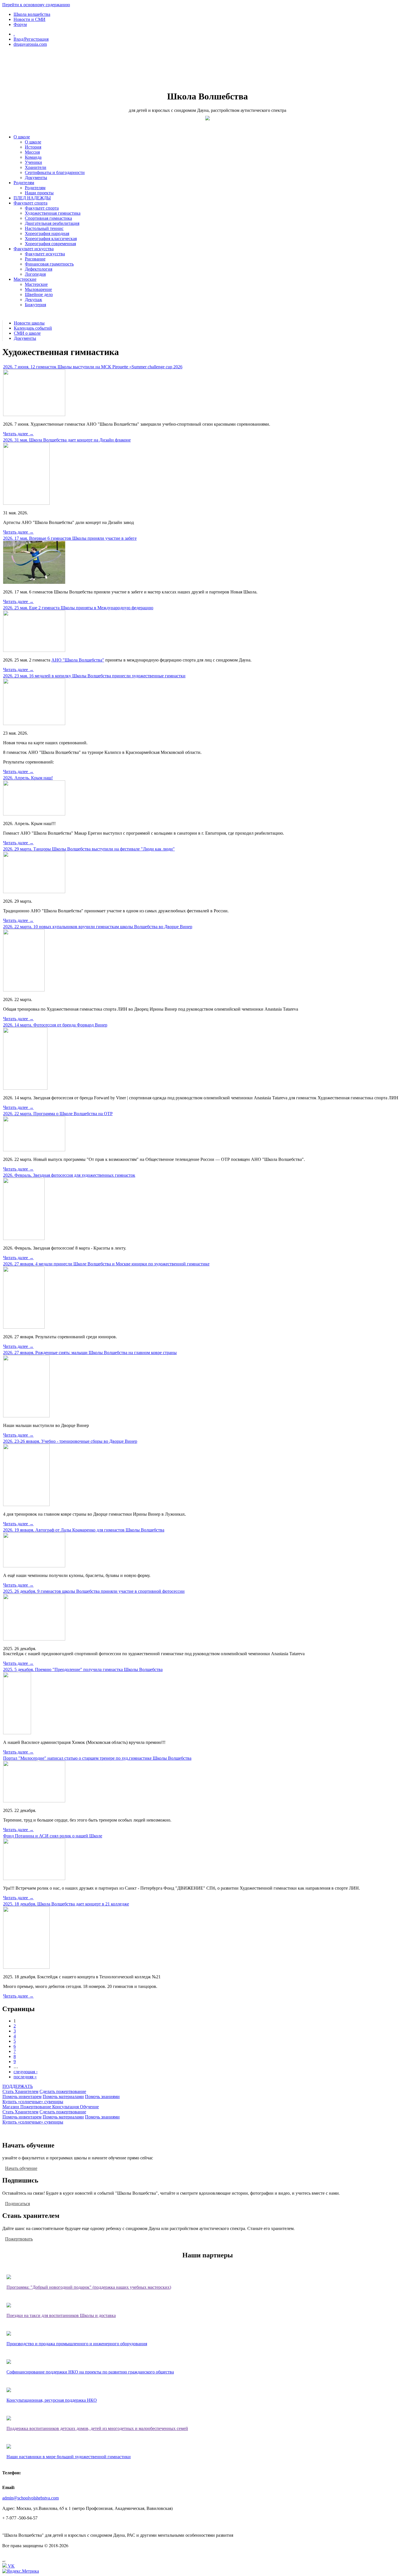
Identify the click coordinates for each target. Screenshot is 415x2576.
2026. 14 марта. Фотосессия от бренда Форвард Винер (55, 1025)
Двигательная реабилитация (52, 223)
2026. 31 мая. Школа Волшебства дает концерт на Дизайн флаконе (67, 440)
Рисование (35, 259)
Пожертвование (36, 2107)
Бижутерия (35, 305)
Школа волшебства (32, 14)
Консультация (66, 2107)
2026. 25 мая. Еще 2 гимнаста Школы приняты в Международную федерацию (78, 608)
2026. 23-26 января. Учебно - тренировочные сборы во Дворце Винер (70, 1441)
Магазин (11, 2107)
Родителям (24, 183)
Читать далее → (18, 434)
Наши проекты (39, 193)
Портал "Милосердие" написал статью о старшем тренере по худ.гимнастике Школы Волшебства (97, 1758)
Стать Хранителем (20, 2091)
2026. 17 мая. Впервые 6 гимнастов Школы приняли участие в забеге (70, 538)
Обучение (89, 2107)
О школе (22, 137)
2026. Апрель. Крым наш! (28, 778)
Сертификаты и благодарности (55, 172)
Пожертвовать (19, 2239)
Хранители (36, 167)
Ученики (33, 162)
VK (11, 2566)
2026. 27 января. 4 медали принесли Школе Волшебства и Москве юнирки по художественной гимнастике (106, 1264)
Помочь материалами (63, 2097)
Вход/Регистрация (31, 39)
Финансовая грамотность (49, 264)
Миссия (32, 152)
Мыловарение (38, 289)
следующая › (26, 2072)
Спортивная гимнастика (48, 218)
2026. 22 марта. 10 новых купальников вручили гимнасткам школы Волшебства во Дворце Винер (98, 927)
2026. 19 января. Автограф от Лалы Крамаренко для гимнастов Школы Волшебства (84, 1530)
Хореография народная (47, 233)
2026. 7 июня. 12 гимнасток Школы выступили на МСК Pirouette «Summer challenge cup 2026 (93, 367)
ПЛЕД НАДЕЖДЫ (32, 198)
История (33, 147)
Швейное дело (39, 294)
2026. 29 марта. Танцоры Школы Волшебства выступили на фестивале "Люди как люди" (89, 849)
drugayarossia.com (30, 44)
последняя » (25, 2077)
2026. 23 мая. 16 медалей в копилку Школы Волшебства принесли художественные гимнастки (94, 676)
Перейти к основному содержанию (36, 5)
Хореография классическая (51, 239)
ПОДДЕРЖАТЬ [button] (18, 2086)
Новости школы (29, 323)
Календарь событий (33, 328)
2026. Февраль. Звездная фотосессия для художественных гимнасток (69, 1175)
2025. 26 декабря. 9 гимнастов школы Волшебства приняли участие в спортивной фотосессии (94, 1591)
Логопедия (35, 274)
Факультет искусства (34, 249)
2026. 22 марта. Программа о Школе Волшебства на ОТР (58, 1114)
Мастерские (25, 279)
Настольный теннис (44, 228)
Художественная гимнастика (53, 213)
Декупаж (33, 300)
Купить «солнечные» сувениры (33, 2102)
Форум (20, 24)
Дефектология (39, 269)
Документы (36, 178)
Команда (33, 157)
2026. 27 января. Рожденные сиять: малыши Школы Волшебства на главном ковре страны (90, 1353)
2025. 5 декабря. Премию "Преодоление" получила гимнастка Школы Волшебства (83, 1669)
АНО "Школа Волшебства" (78, 660)
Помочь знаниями (102, 2097)
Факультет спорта (30, 203)
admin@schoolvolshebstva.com (30, 2498)
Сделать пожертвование (63, 2091)
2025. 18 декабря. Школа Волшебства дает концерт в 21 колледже (66, 1904)
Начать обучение (21, 2168)
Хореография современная (50, 244)
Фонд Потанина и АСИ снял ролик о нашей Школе (53, 1836)
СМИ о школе (27, 333)
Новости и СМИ (30, 19)
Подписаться (18, 2203)
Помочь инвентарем (22, 2097)
